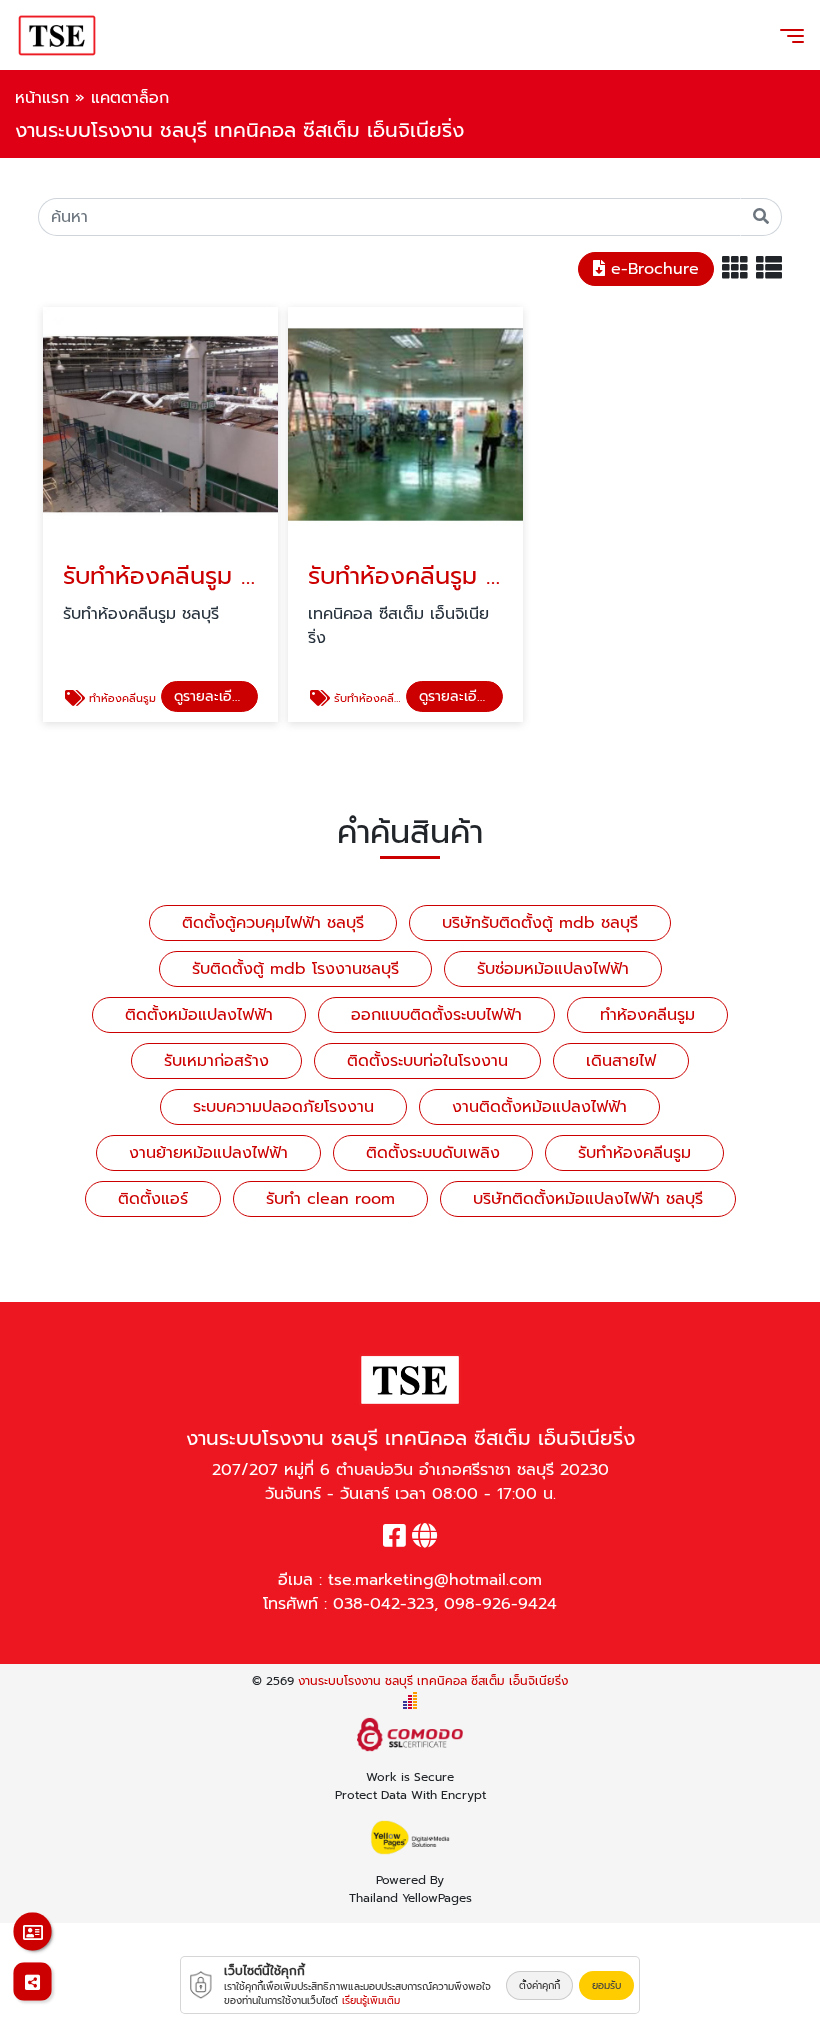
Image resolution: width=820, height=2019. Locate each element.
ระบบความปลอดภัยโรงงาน (283, 1107)
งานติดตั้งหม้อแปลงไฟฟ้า (539, 1107)
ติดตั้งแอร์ (153, 1199)
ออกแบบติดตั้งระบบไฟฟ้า (436, 1015)
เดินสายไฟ (621, 1061)
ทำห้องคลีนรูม (647, 1015)
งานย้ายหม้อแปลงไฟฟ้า (208, 1153)
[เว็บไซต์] (424, 1540)
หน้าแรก (42, 98)
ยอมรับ (606, 1985)
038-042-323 (383, 1604)
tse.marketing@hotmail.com (435, 1580)
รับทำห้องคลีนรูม (634, 1153)
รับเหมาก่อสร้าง (216, 1061)
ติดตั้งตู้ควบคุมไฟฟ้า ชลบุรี (273, 923)
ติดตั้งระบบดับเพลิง (433, 1153)
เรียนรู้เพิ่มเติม (371, 2000)
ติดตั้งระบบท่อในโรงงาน (427, 1061)
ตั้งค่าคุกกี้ (539, 1985)
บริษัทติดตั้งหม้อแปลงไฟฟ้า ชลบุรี (588, 1199)
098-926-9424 (500, 1604)
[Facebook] (394, 1540)
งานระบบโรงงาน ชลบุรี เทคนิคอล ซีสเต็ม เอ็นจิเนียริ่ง (433, 1681)
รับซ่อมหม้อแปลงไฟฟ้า (553, 969)
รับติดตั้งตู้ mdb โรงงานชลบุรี (295, 969)
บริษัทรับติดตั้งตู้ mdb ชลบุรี (540, 923)
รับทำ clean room (330, 1199)
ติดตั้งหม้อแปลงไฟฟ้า (199, 1015)
